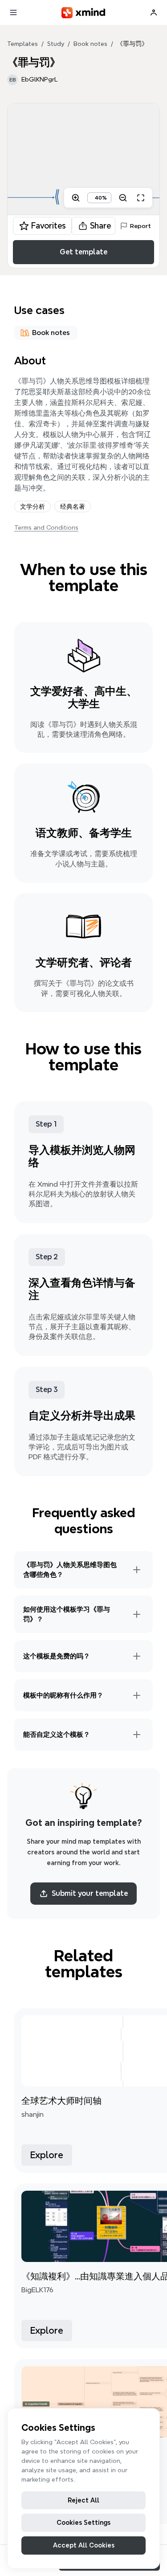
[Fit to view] (141, 198)
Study (56, 44)
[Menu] (13, 12)
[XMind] (83, 13)
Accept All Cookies (84, 2545)
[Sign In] (154, 12)
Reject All (83, 2500)
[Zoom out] (123, 198)
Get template (83, 252)
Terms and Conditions (46, 527)
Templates (22, 44)
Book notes (90, 44)
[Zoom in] (76, 198)
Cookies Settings (83, 2523)
